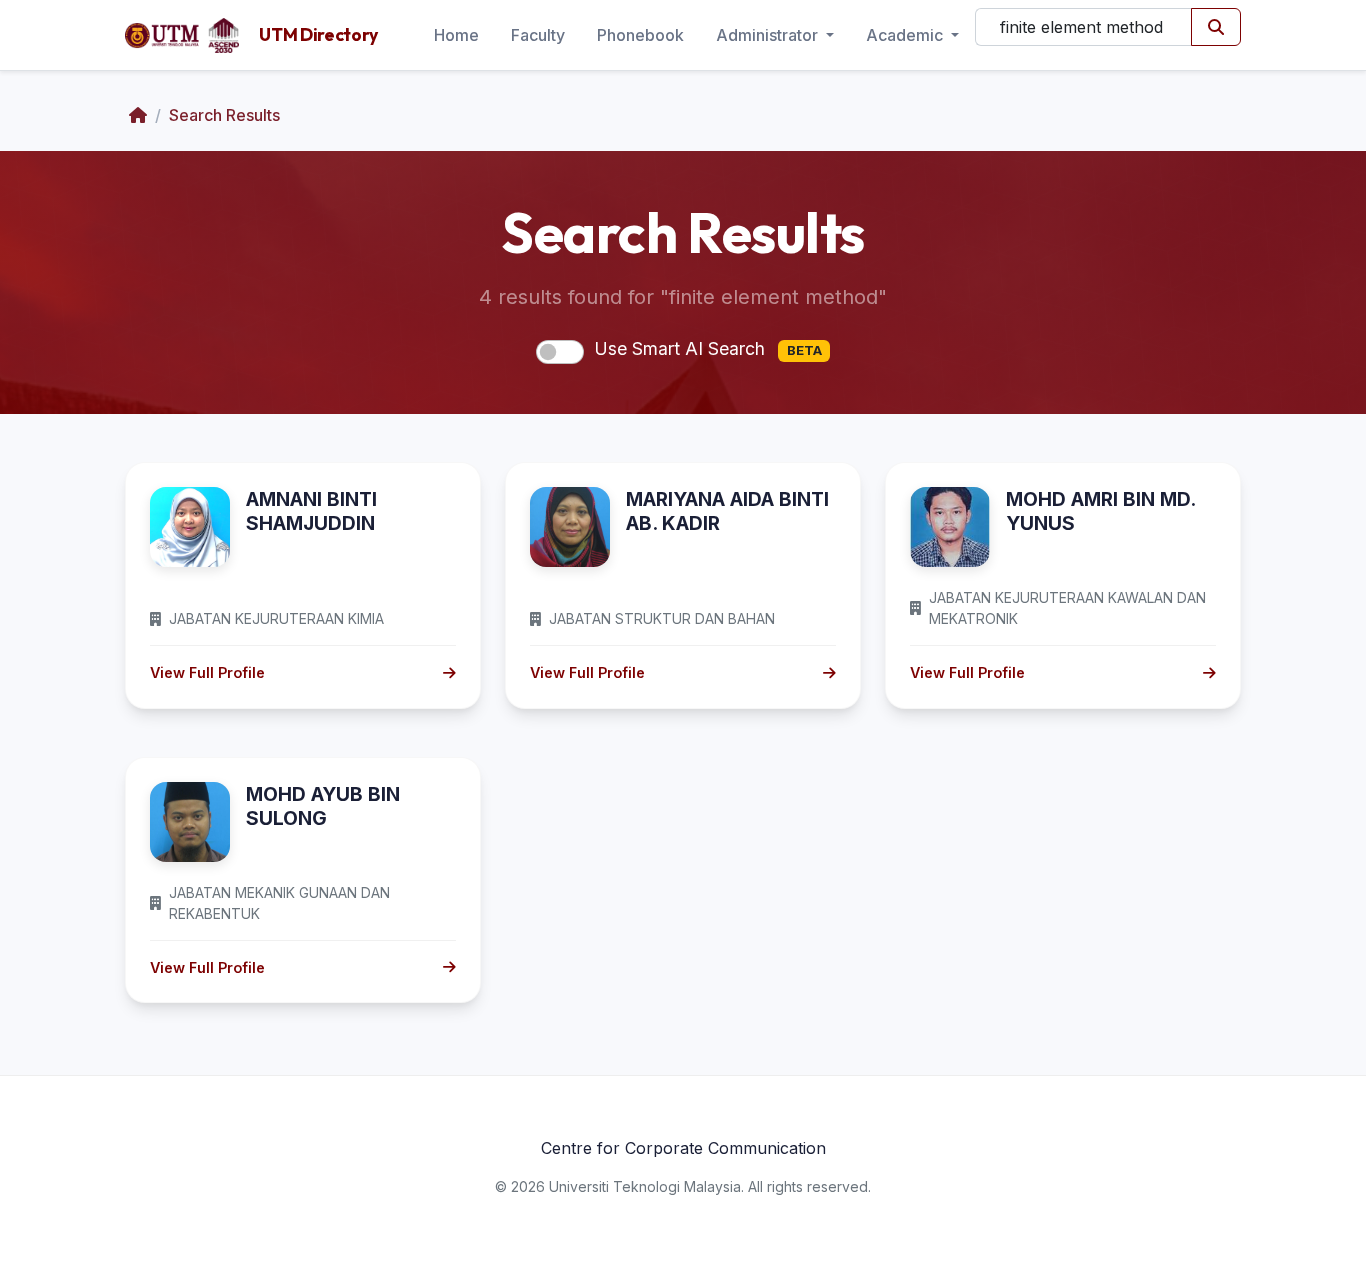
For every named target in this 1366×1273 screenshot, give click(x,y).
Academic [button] (906, 35)
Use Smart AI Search (708, 348)
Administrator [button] (769, 35)
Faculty (538, 35)
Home (456, 35)
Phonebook (640, 35)
